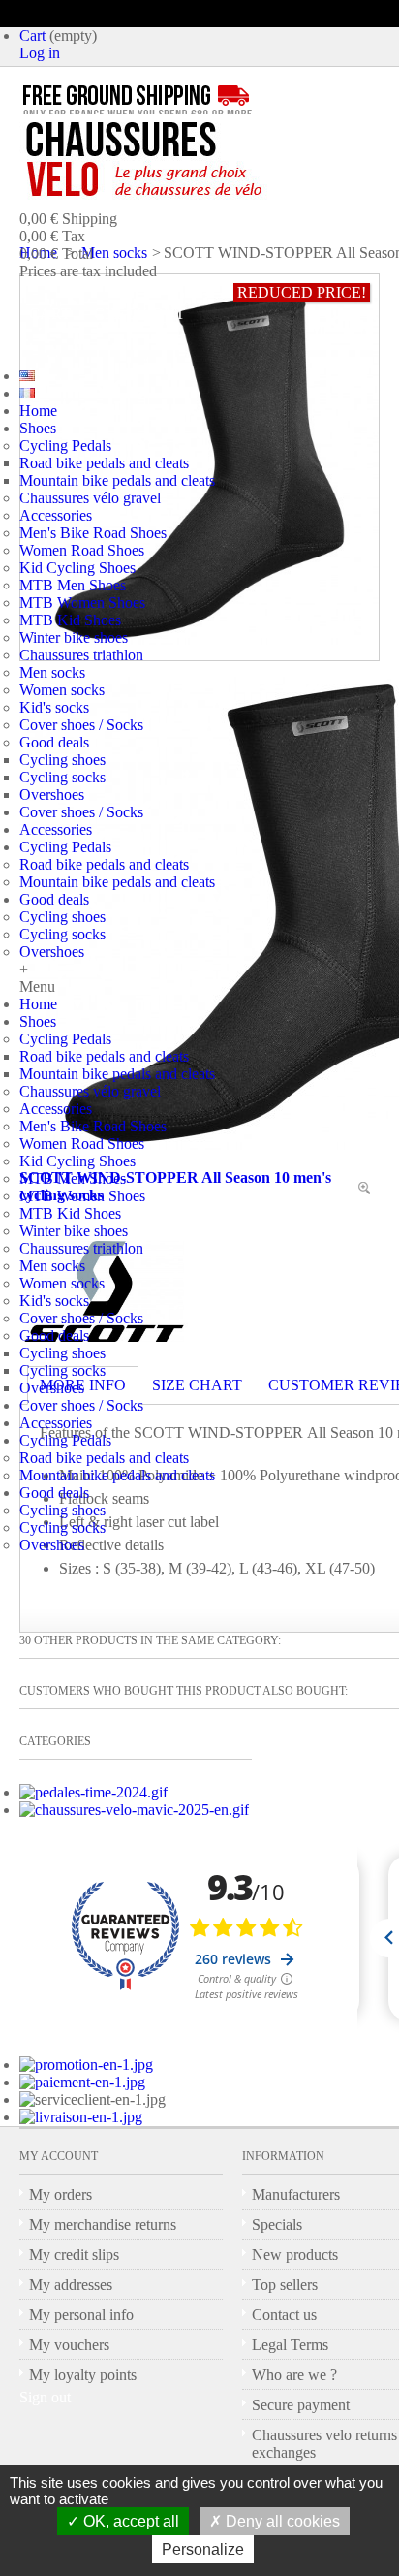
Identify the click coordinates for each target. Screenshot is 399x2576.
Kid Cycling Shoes (77, 568)
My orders (61, 2194)
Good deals (54, 742)
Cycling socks (62, 777)
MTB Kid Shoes (70, 620)
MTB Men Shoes (73, 585)
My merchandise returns (103, 2225)
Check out (139, 314)
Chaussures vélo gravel (90, 498)
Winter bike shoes (74, 637)
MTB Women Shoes (82, 603)
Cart (32, 35)
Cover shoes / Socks (81, 725)
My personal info (81, 2315)
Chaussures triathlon (81, 655)
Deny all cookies (281, 2521)
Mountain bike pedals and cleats (117, 480)
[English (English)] (27, 376)
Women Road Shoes (82, 550)
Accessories (56, 515)
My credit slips (74, 2255)
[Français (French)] (27, 393)
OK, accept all (129, 2521)
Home (38, 411)
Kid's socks (54, 707)
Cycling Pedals (65, 445)
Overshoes (52, 795)
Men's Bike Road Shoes (93, 533)
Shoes (38, 428)
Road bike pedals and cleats (104, 463)
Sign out (45, 2397)
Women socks (62, 690)
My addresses (71, 2285)
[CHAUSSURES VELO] (184, 160)
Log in (40, 53)
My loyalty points (83, 2375)
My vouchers (69, 2345)
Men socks (52, 672)
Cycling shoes (62, 760)
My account (59, 2156)
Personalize (203, 2549)
